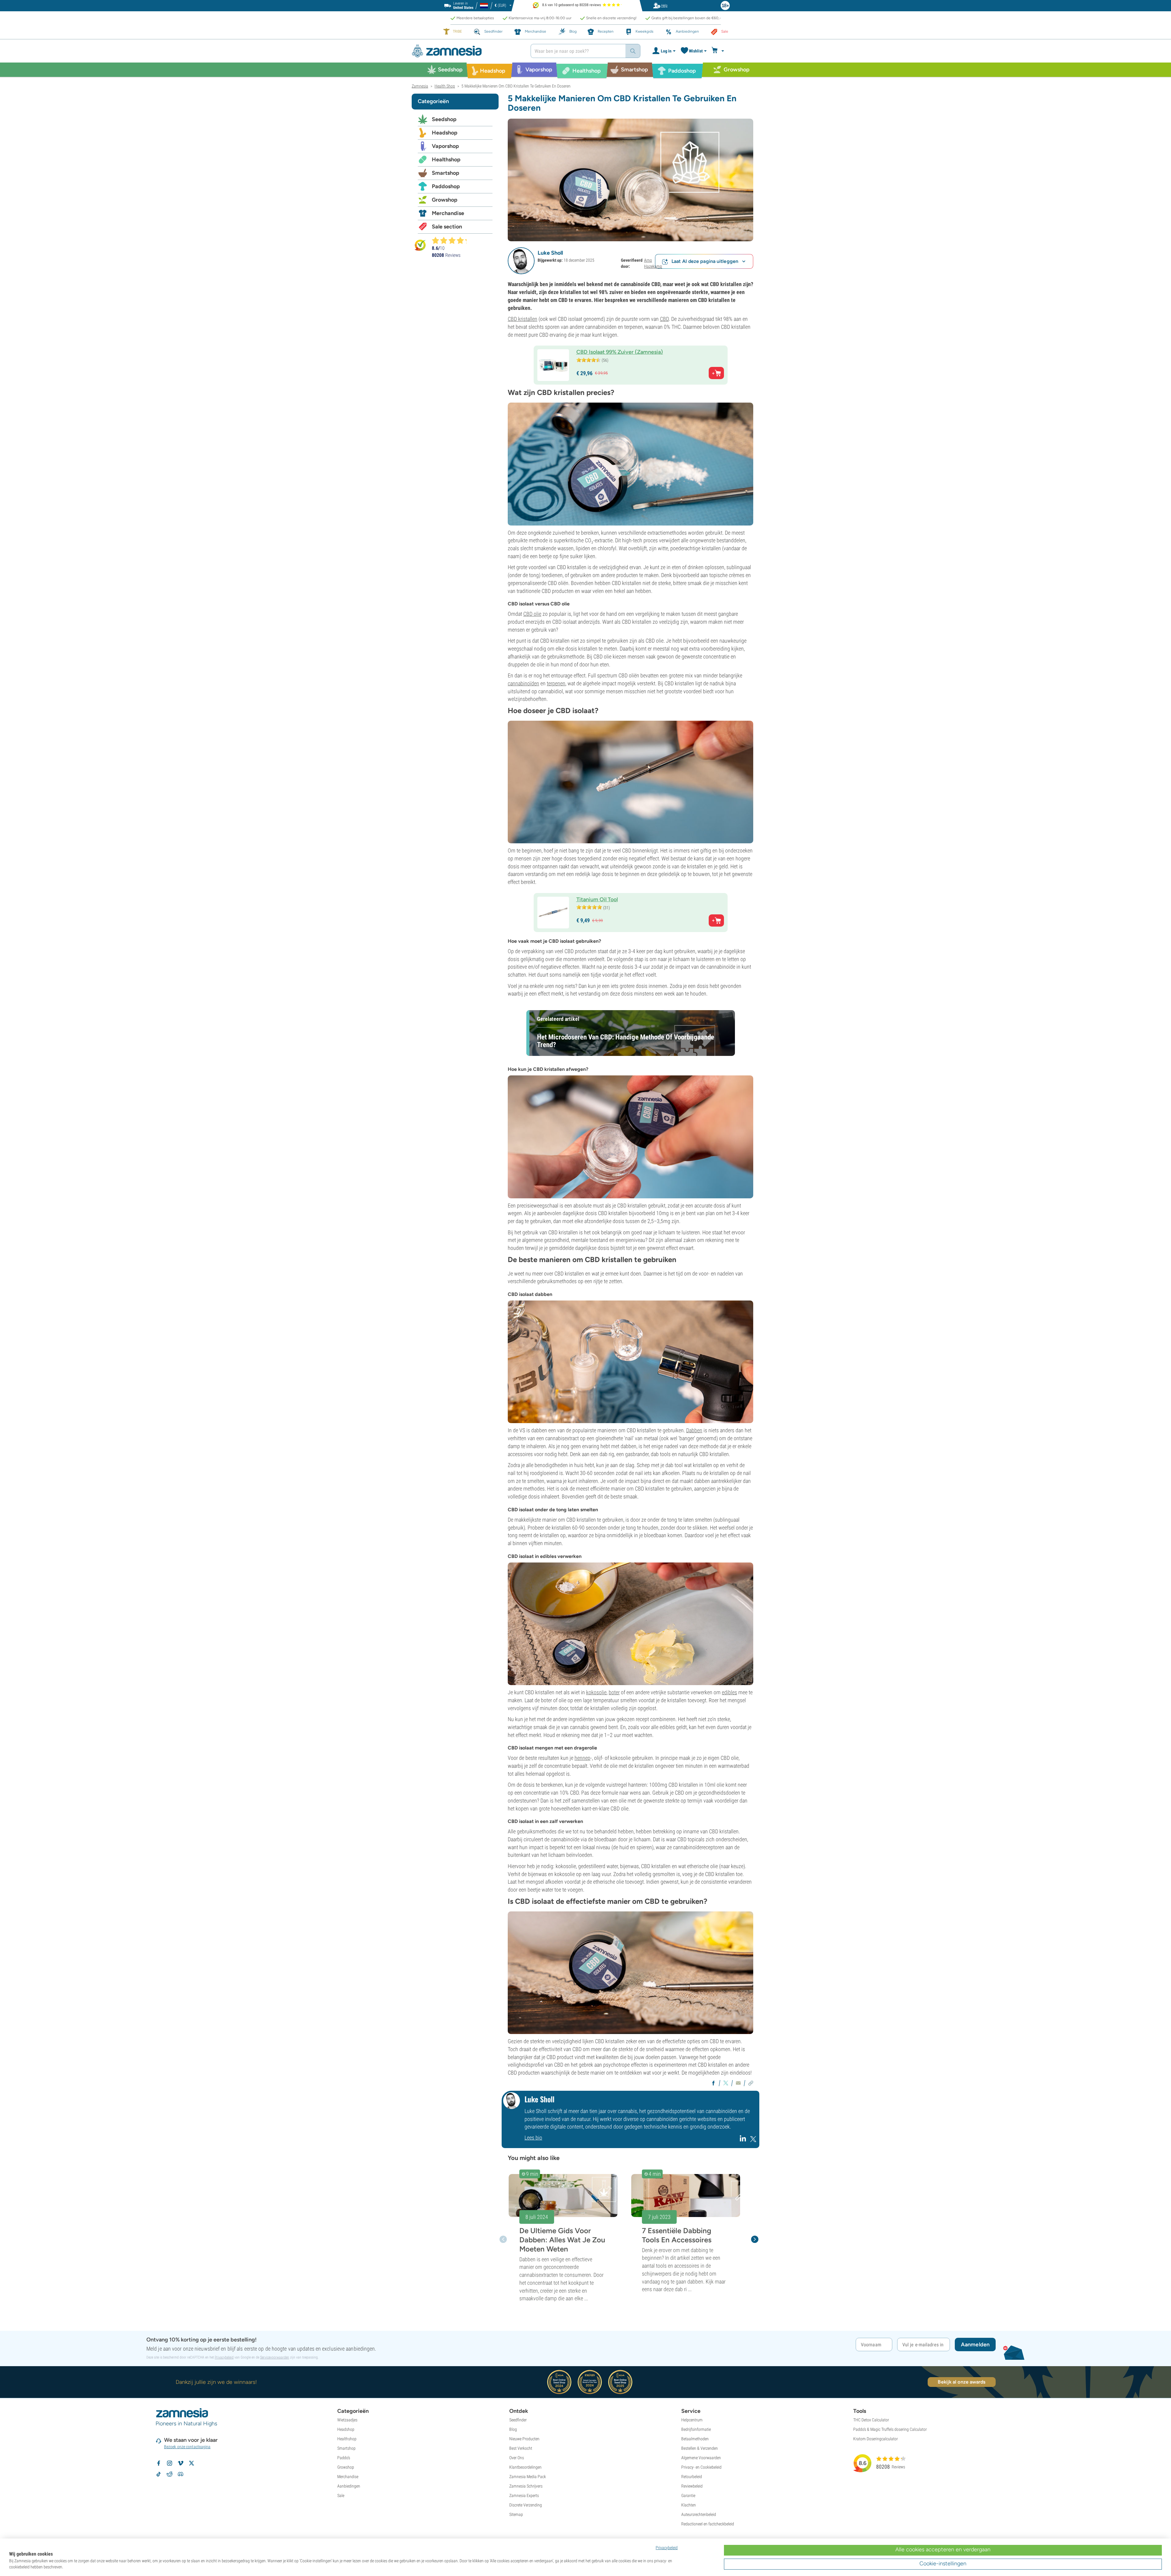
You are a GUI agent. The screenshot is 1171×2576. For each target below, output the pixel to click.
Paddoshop (446, 186)
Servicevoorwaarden (275, 2357)
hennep (582, 1758)
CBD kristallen (523, 319)
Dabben (694, 1430)
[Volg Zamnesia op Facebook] (159, 2463)
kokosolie (596, 1692)
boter (614, 1692)
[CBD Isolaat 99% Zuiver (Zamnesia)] (630, 179)
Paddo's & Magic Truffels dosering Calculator (890, 2429)
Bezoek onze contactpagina (187, 2447)
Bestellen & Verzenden (700, 2448)
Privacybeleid (224, 2357)
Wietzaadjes (347, 2420)
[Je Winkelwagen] (719, 51)
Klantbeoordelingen (525, 2467)
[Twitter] (753, 2141)
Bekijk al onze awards (962, 2382)
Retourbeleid (692, 2477)
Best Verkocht (521, 2448)
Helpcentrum (692, 2420)
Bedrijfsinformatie (696, 2429)
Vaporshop (445, 146)
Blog (513, 2429)
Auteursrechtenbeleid (699, 2514)
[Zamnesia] (467, 51)
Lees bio (533, 2138)
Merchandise (448, 213)
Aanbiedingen (349, 2486)
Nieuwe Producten (524, 2439)
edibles (729, 1692)
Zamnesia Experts (524, 2495)
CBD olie (532, 614)
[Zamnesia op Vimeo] (181, 2463)
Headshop (445, 133)
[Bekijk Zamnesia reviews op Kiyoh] (420, 245)
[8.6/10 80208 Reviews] (452, 240)
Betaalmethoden (695, 2439)
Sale (341, 2495)
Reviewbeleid (692, 2486)
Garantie (688, 2495)
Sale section (447, 227)
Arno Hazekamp (653, 263)
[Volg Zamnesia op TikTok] (159, 2474)
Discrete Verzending (526, 2505)
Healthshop (446, 160)
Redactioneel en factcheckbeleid (708, 2524)
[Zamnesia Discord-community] (181, 2474)
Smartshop (446, 173)
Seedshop (444, 119)
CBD (664, 319)
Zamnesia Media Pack (528, 2477)
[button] (521, 261)
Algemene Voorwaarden (701, 2458)
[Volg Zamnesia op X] (192, 2463)
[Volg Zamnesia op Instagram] (170, 2463)
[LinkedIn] (744, 2141)
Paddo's (344, 2458)
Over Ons (517, 2458)
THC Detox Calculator (871, 2420)
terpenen (556, 683)
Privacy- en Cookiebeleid (701, 2467)
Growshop (445, 200)
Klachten (689, 2505)
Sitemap (516, 2514)
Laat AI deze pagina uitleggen (705, 261)
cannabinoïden (523, 683)
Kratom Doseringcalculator (876, 2439)
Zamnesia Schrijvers (526, 2486)
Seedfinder (518, 2420)
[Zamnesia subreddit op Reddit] (170, 2474)
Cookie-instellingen (943, 2563)
